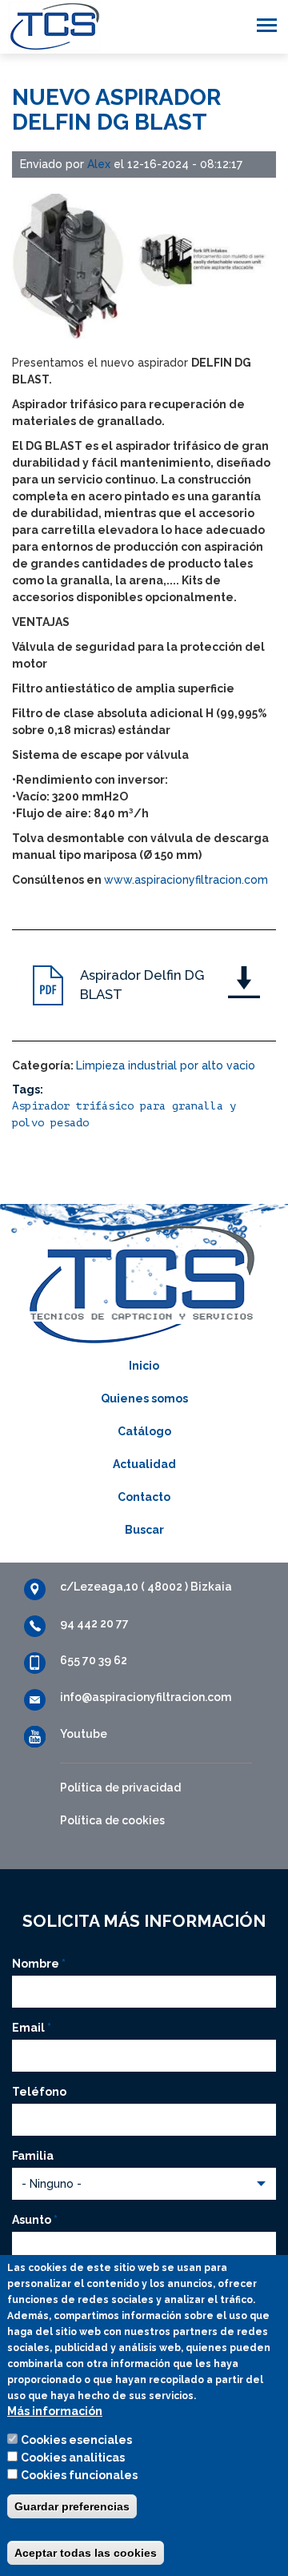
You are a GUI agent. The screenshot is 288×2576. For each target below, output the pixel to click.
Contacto (144, 1497)
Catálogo (144, 1431)
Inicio (144, 1366)
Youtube (84, 1734)
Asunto (35, 2220)
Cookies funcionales (79, 2475)
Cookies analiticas (73, 2458)
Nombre (39, 1964)
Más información (55, 2411)
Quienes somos (144, 1398)
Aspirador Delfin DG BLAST (142, 985)
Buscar (144, 1530)
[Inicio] (50, 27)
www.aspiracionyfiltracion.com (186, 880)
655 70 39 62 (94, 1660)
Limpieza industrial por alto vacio (166, 1065)
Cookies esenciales (76, 2440)
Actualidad (144, 1464)
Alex (99, 164)
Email (32, 2028)
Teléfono (39, 2092)
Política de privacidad (120, 1788)
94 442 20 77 (94, 1623)
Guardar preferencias (72, 2506)
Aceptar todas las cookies (86, 2553)
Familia (33, 2156)
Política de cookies (112, 1820)
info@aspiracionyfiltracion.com (146, 1697)
